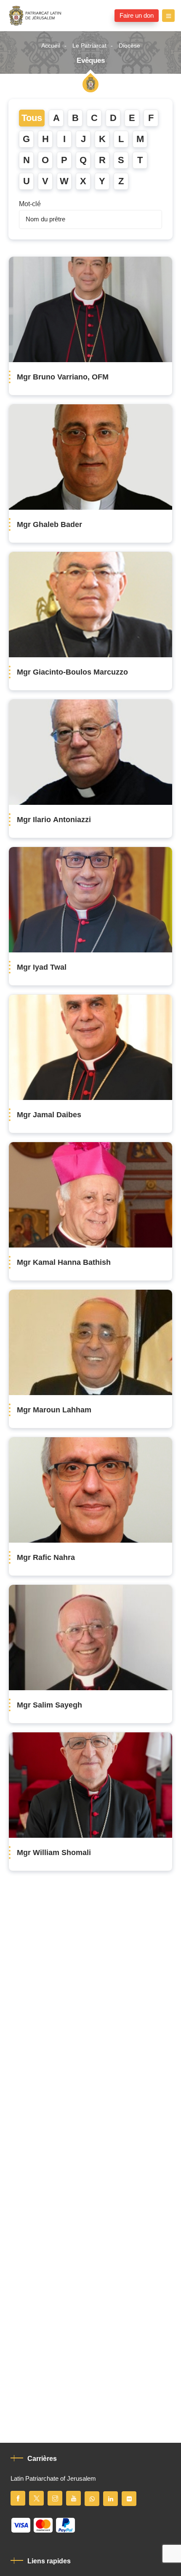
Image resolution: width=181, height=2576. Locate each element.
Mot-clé (30, 204)
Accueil (51, 46)
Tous (32, 118)
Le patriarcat (89, 46)
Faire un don (137, 16)
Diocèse (129, 46)
